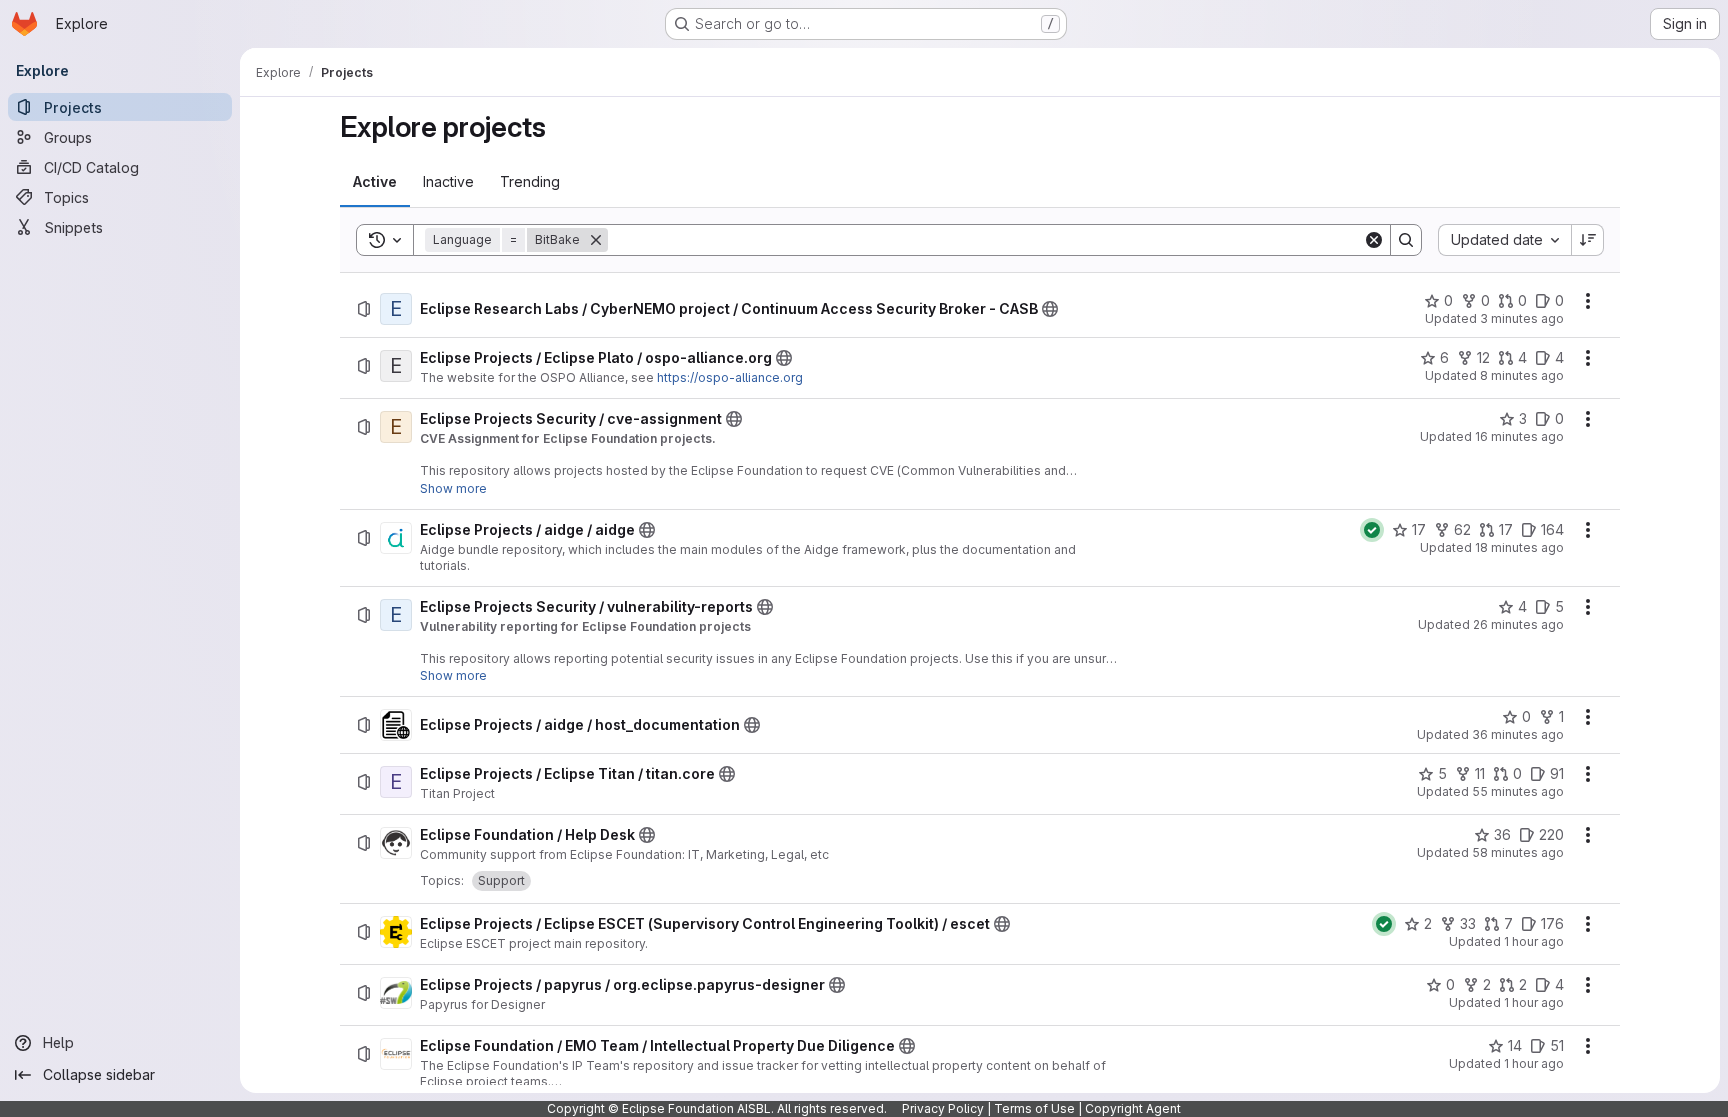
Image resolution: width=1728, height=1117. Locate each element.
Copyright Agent (1133, 1108)
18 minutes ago (1519, 547)
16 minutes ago (1519, 436)
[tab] (375, 182)
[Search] (1406, 240)
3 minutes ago (1522, 318)
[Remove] (596, 240)
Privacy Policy (943, 1108)
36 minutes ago (1518, 734)
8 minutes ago (1522, 375)
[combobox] (1504, 240)
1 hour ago (1534, 941)
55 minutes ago (1518, 791)
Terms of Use (1034, 1108)
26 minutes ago (1518, 624)
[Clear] (1374, 240)
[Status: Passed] (1372, 530)
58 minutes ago (1518, 852)
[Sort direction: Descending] (1588, 240)
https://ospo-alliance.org (730, 377)
